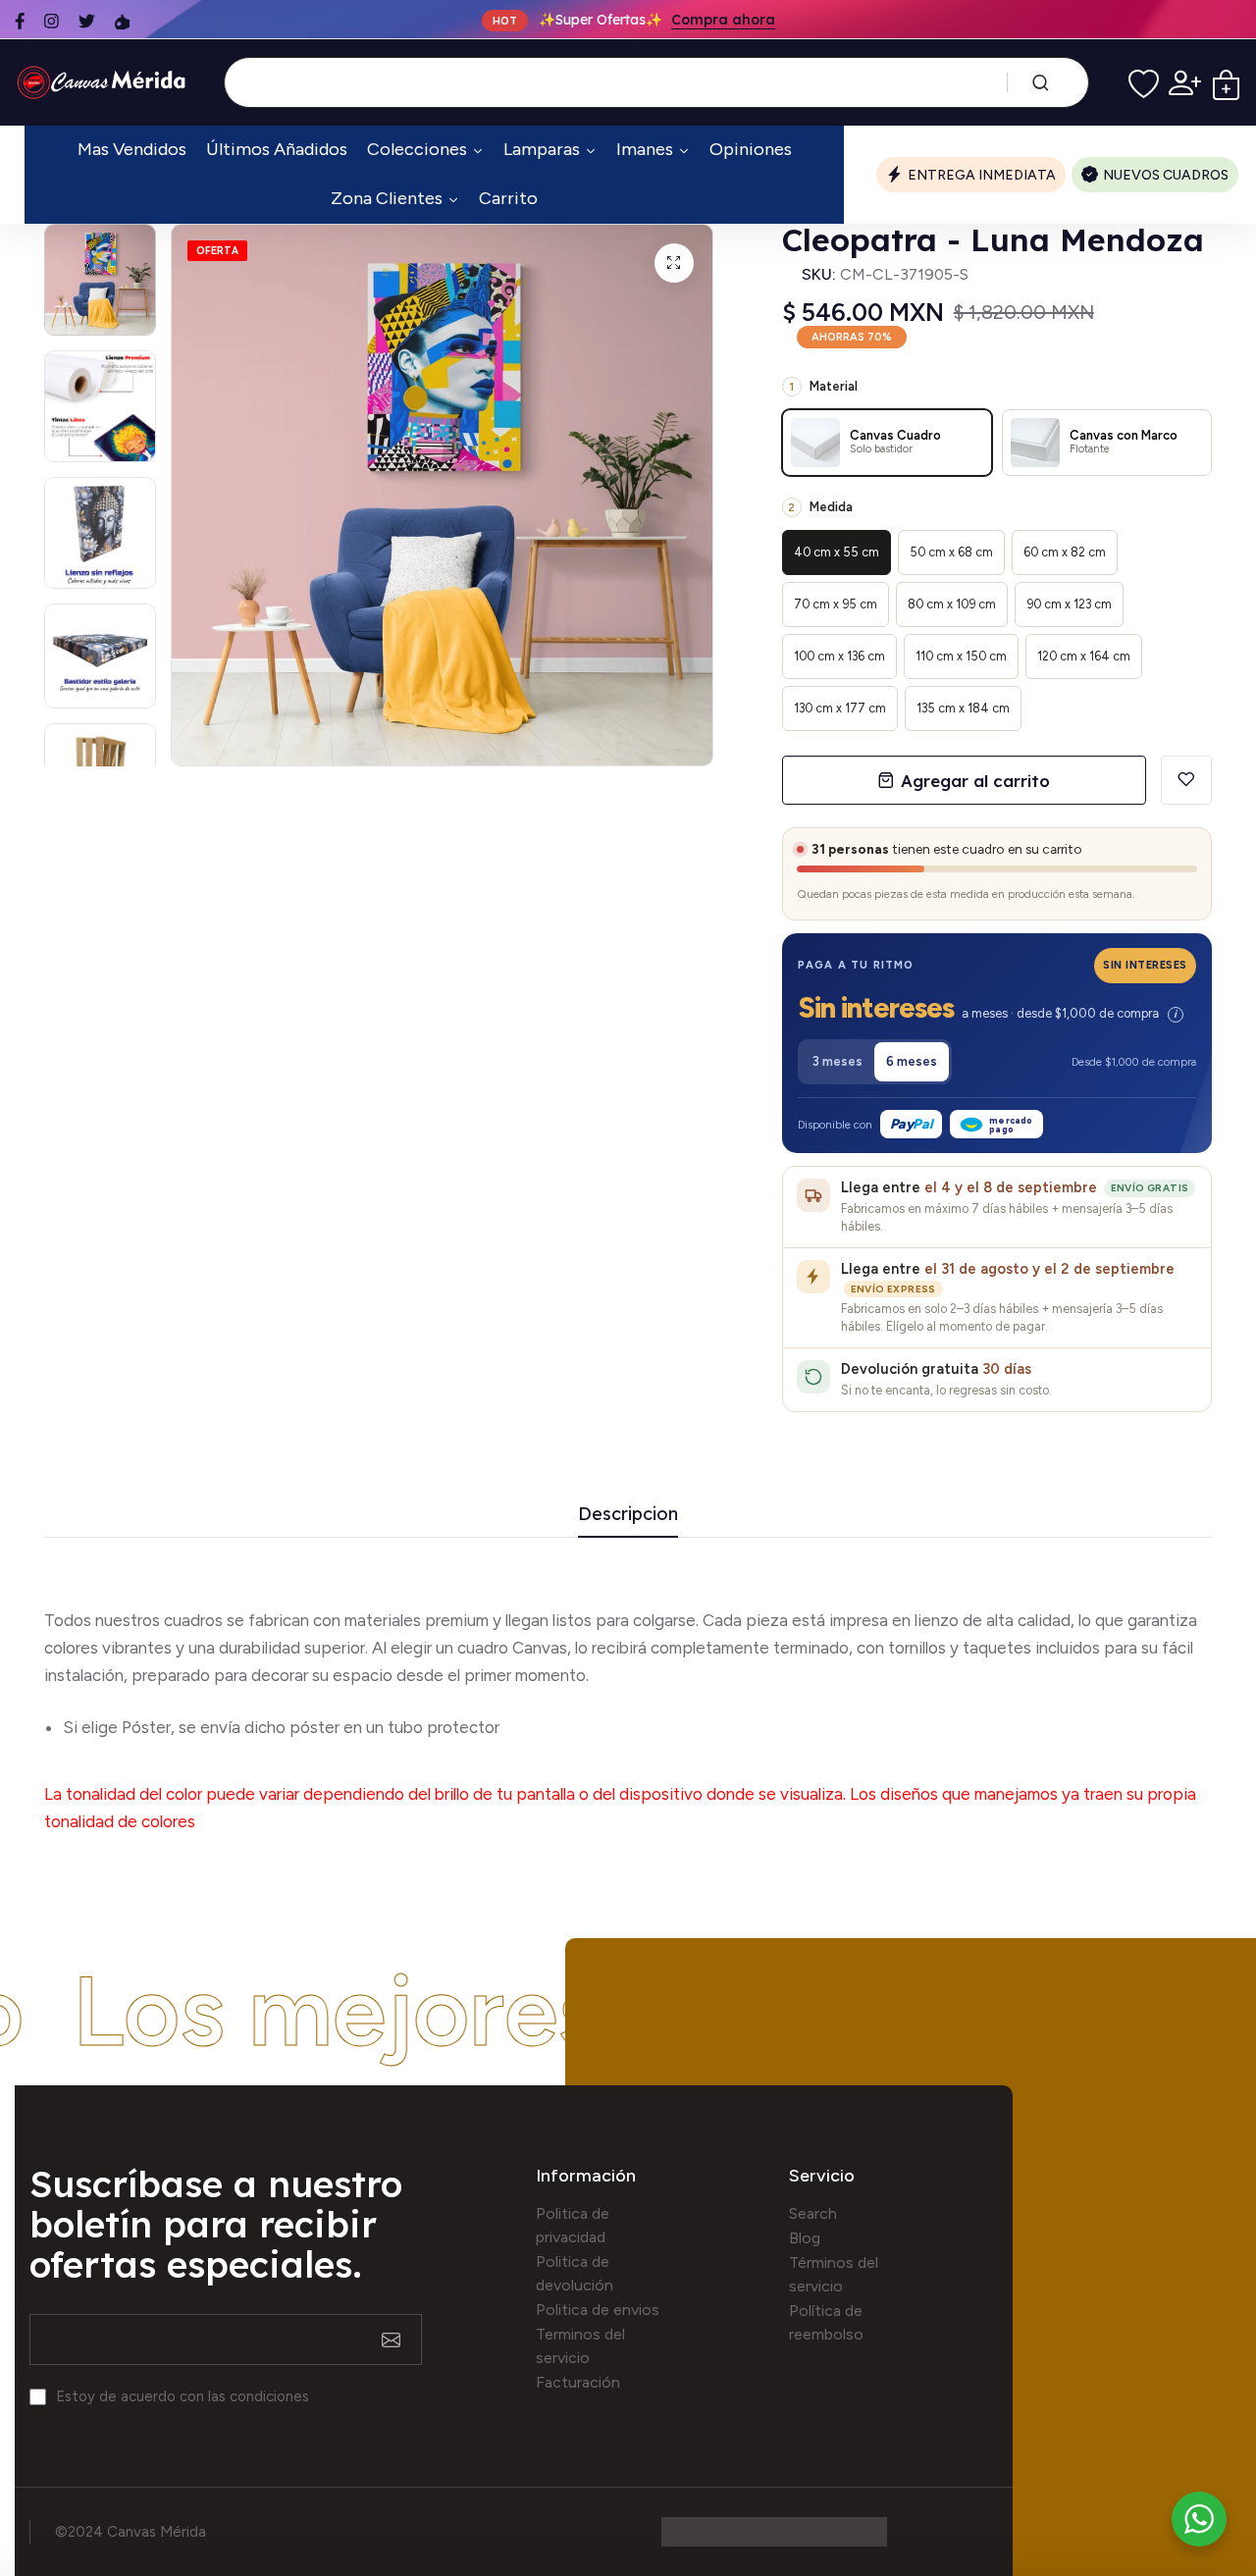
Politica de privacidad (573, 2225)
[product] (674, 263)
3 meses (837, 1061)
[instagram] (52, 21)
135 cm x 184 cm (963, 708)
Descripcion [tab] (628, 1515)
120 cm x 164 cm (1084, 656)
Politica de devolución (575, 2273)
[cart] (1226, 83)
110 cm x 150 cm (961, 656)
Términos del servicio (834, 2274)
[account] (1185, 83)
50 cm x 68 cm (951, 552)
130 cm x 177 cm (840, 708)
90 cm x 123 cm (1069, 604)
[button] (997, 1011)
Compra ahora (723, 20)
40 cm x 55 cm (837, 552)
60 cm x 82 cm (1065, 552)
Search (813, 2213)
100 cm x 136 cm (839, 656)
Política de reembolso (826, 2322)
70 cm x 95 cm (836, 604)
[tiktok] (122, 21)
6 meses (912, 1061)
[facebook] (20, 21)
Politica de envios (598, 2310)
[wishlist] (1144, 83)
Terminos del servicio (580, 2346)
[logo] (105, 82)
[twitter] (87, 21)
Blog (805, 2238)
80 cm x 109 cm (952, 604)
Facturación (578, 2382)
